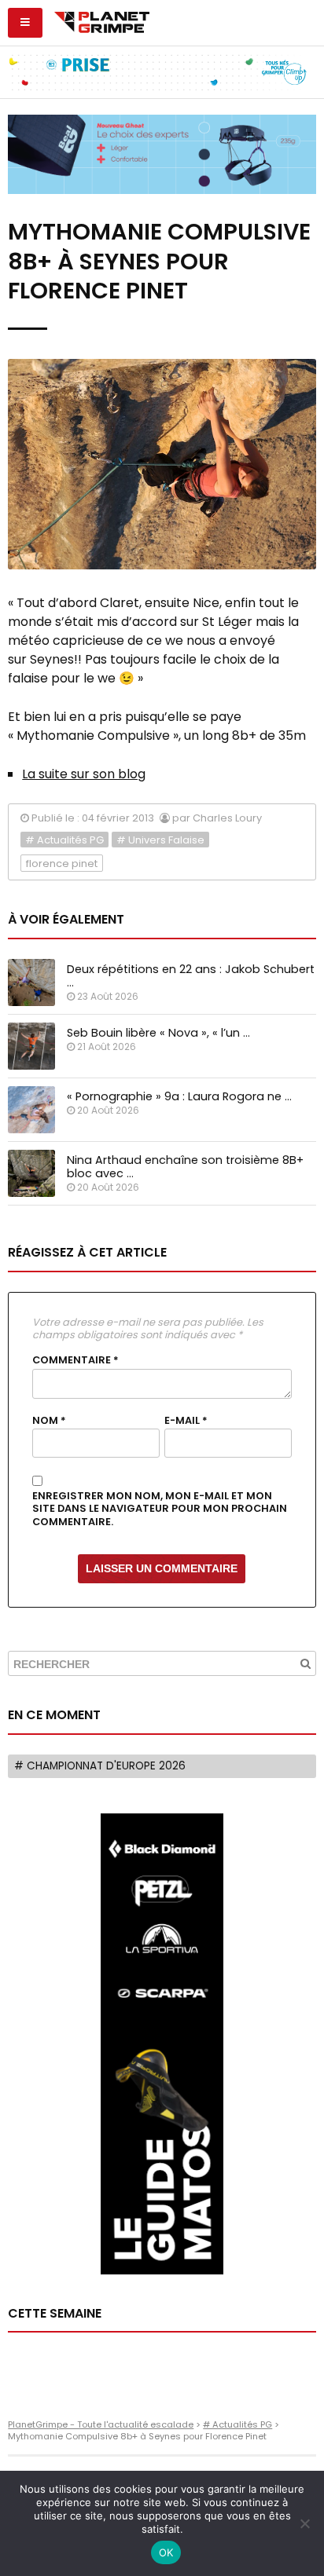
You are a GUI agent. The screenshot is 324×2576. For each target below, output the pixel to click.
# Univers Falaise (160, 840)
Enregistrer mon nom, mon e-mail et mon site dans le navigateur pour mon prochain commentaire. (160, 1509)
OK (166, 2552)
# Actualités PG (64, 840)
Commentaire (75, 1360)
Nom (49, 1421)
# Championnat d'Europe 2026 (100, 1766)
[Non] (304, 2523)
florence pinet (62, 864)
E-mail (186, 1421)
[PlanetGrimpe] (102, 20)
